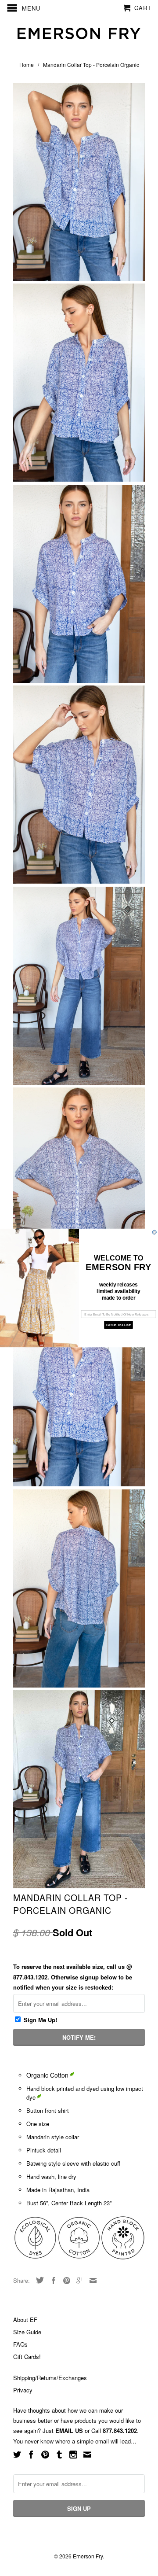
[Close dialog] (154, 1232)
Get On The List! (118, 1325)
